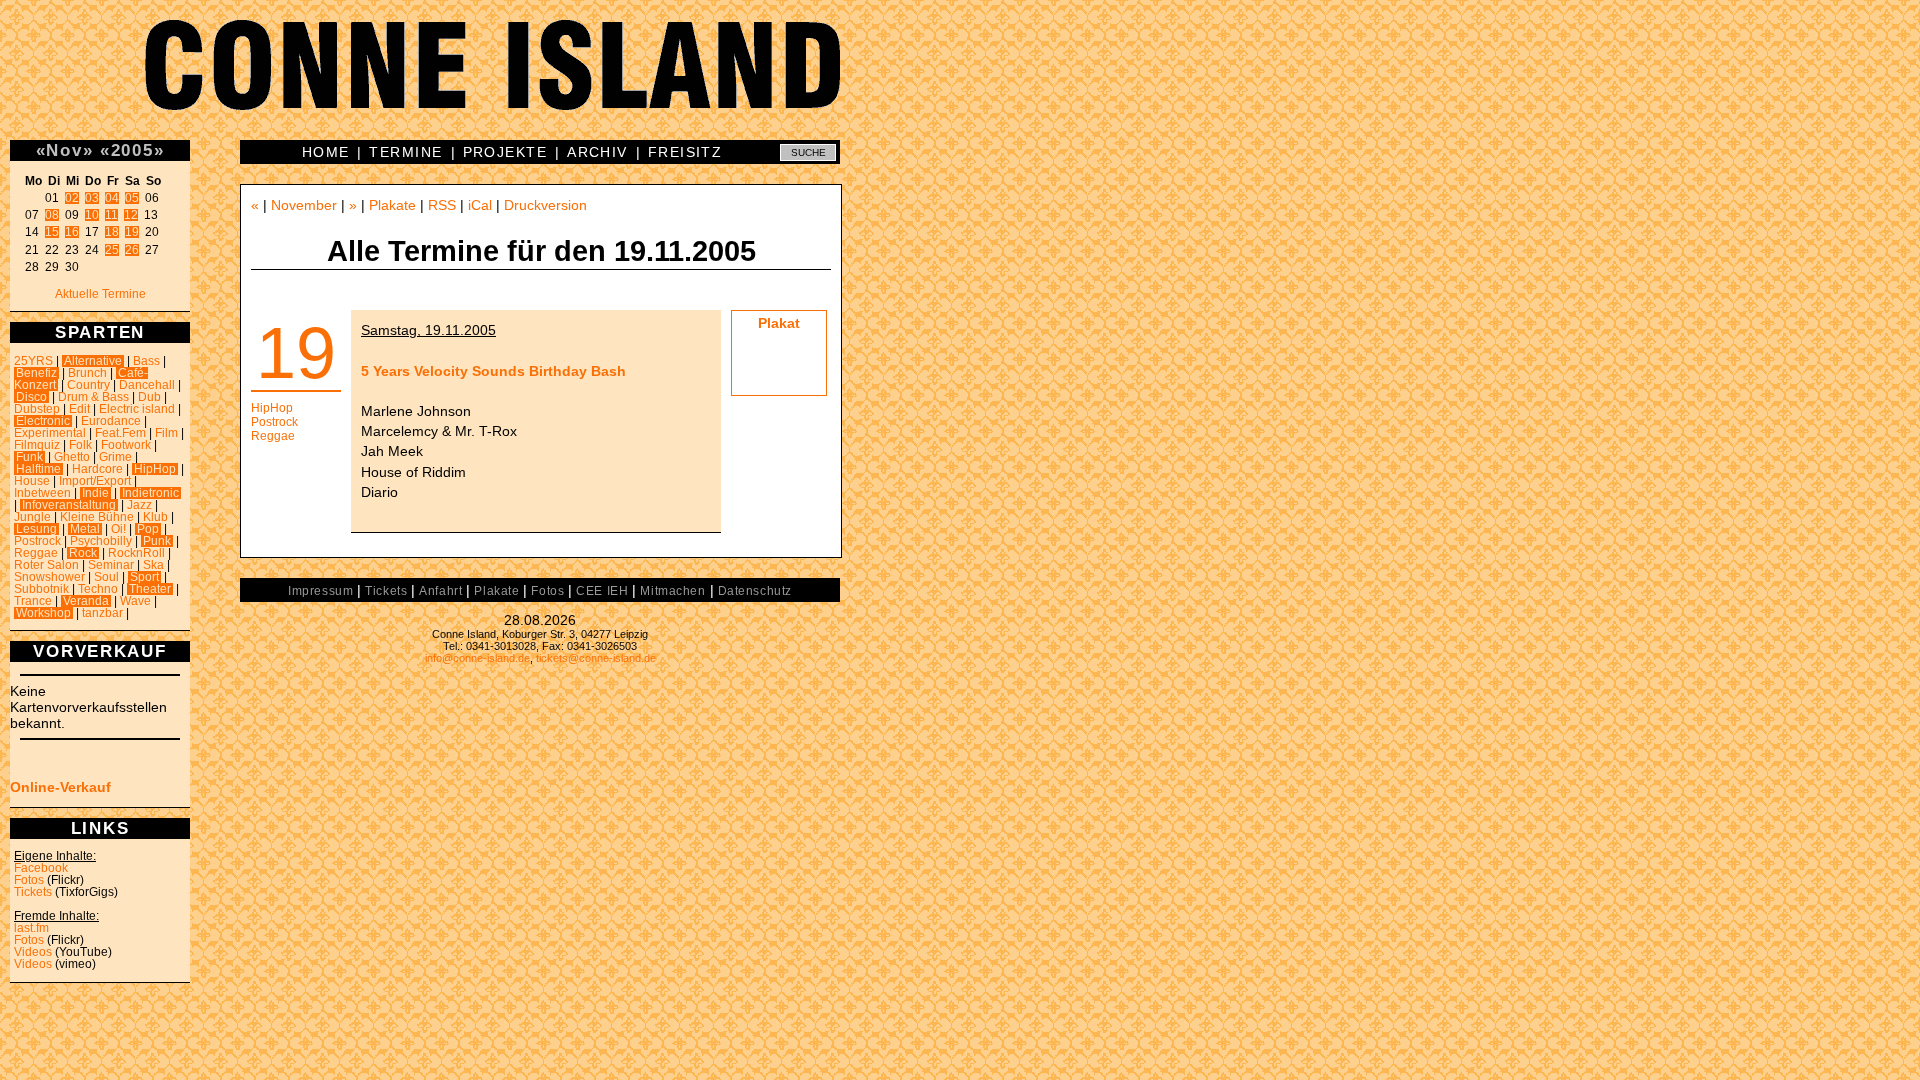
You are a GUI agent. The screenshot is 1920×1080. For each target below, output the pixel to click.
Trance (33, 601)
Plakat (779, 323)
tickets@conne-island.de (596, 658)
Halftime (38, 469)
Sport (144, 577)
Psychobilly (101, 541)
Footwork (126, 445)
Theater (150, 589)
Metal (85, 529)
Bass (146, 361)
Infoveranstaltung (69, 505)
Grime (115, 457)
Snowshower (49, 577)
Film (166, 433)
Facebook (41, 868)
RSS (442, 205)
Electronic (43, 421)
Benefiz (36, 373)
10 (92, 215)
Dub (149, 397)
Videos (33, 952)
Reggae (36, 553)
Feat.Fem (120, 433)
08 (52, 215)
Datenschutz (755, 591)
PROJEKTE (505, 152)
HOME (326, 152)
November (304, 205)
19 (132, 232)
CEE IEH (602, 591)
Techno (98, 589)
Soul (106, 577)
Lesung (36, 529)
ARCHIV (597, 152)
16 (72, 232)
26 (132, 250)
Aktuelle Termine (100, 294)
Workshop (43, 613)
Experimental (50, 433)
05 (132, 198)
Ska (153, 565)
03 (92, 198)
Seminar (111, 565)
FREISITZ (685, 152)
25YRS (33, 361)
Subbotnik (41, 589)
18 (112, 232)
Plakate (392, 205)
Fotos (29, 880)
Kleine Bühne (97, 517)
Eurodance (111, 421)
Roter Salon (46, 565)
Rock (83, 553)
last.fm (31, 928)
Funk (29, 457)
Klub (155, 517)
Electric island (137, 409)
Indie (95, 493)
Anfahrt (440, 591)
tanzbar (102, 613)
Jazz (139, 505)
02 (72, 198)
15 (52, 232)
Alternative (93, 361)
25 (112, 250)
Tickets (33, 892)
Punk (157, 541)
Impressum (320, 591)
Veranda (86, 601)
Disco (31, 397)
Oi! (118, 529)
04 (112, 198)
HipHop (155, 469)
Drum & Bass (93, 397)
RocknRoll (136, 553)
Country (88, 385)
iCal (480, 205)
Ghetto (72, 457)
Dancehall (147, 385)
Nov (64, 150)
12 (131, 215)
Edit (79, 409)
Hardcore (97, 469)
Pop (148, 529)
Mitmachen (672, 591)
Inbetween (42, 493)
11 (111, 215)
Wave (135, 601)
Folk (80, 445)
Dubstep (37, 409)
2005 (132, 150)
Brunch (87, 373)
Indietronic (150, 493)
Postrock (37, 541)
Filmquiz (37, 445)
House (32, 481)
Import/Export (95, 481)
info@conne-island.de (477, 658)
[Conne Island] (960, 80)
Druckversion (545, 205)
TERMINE (405, 152)
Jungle (32, 517)
